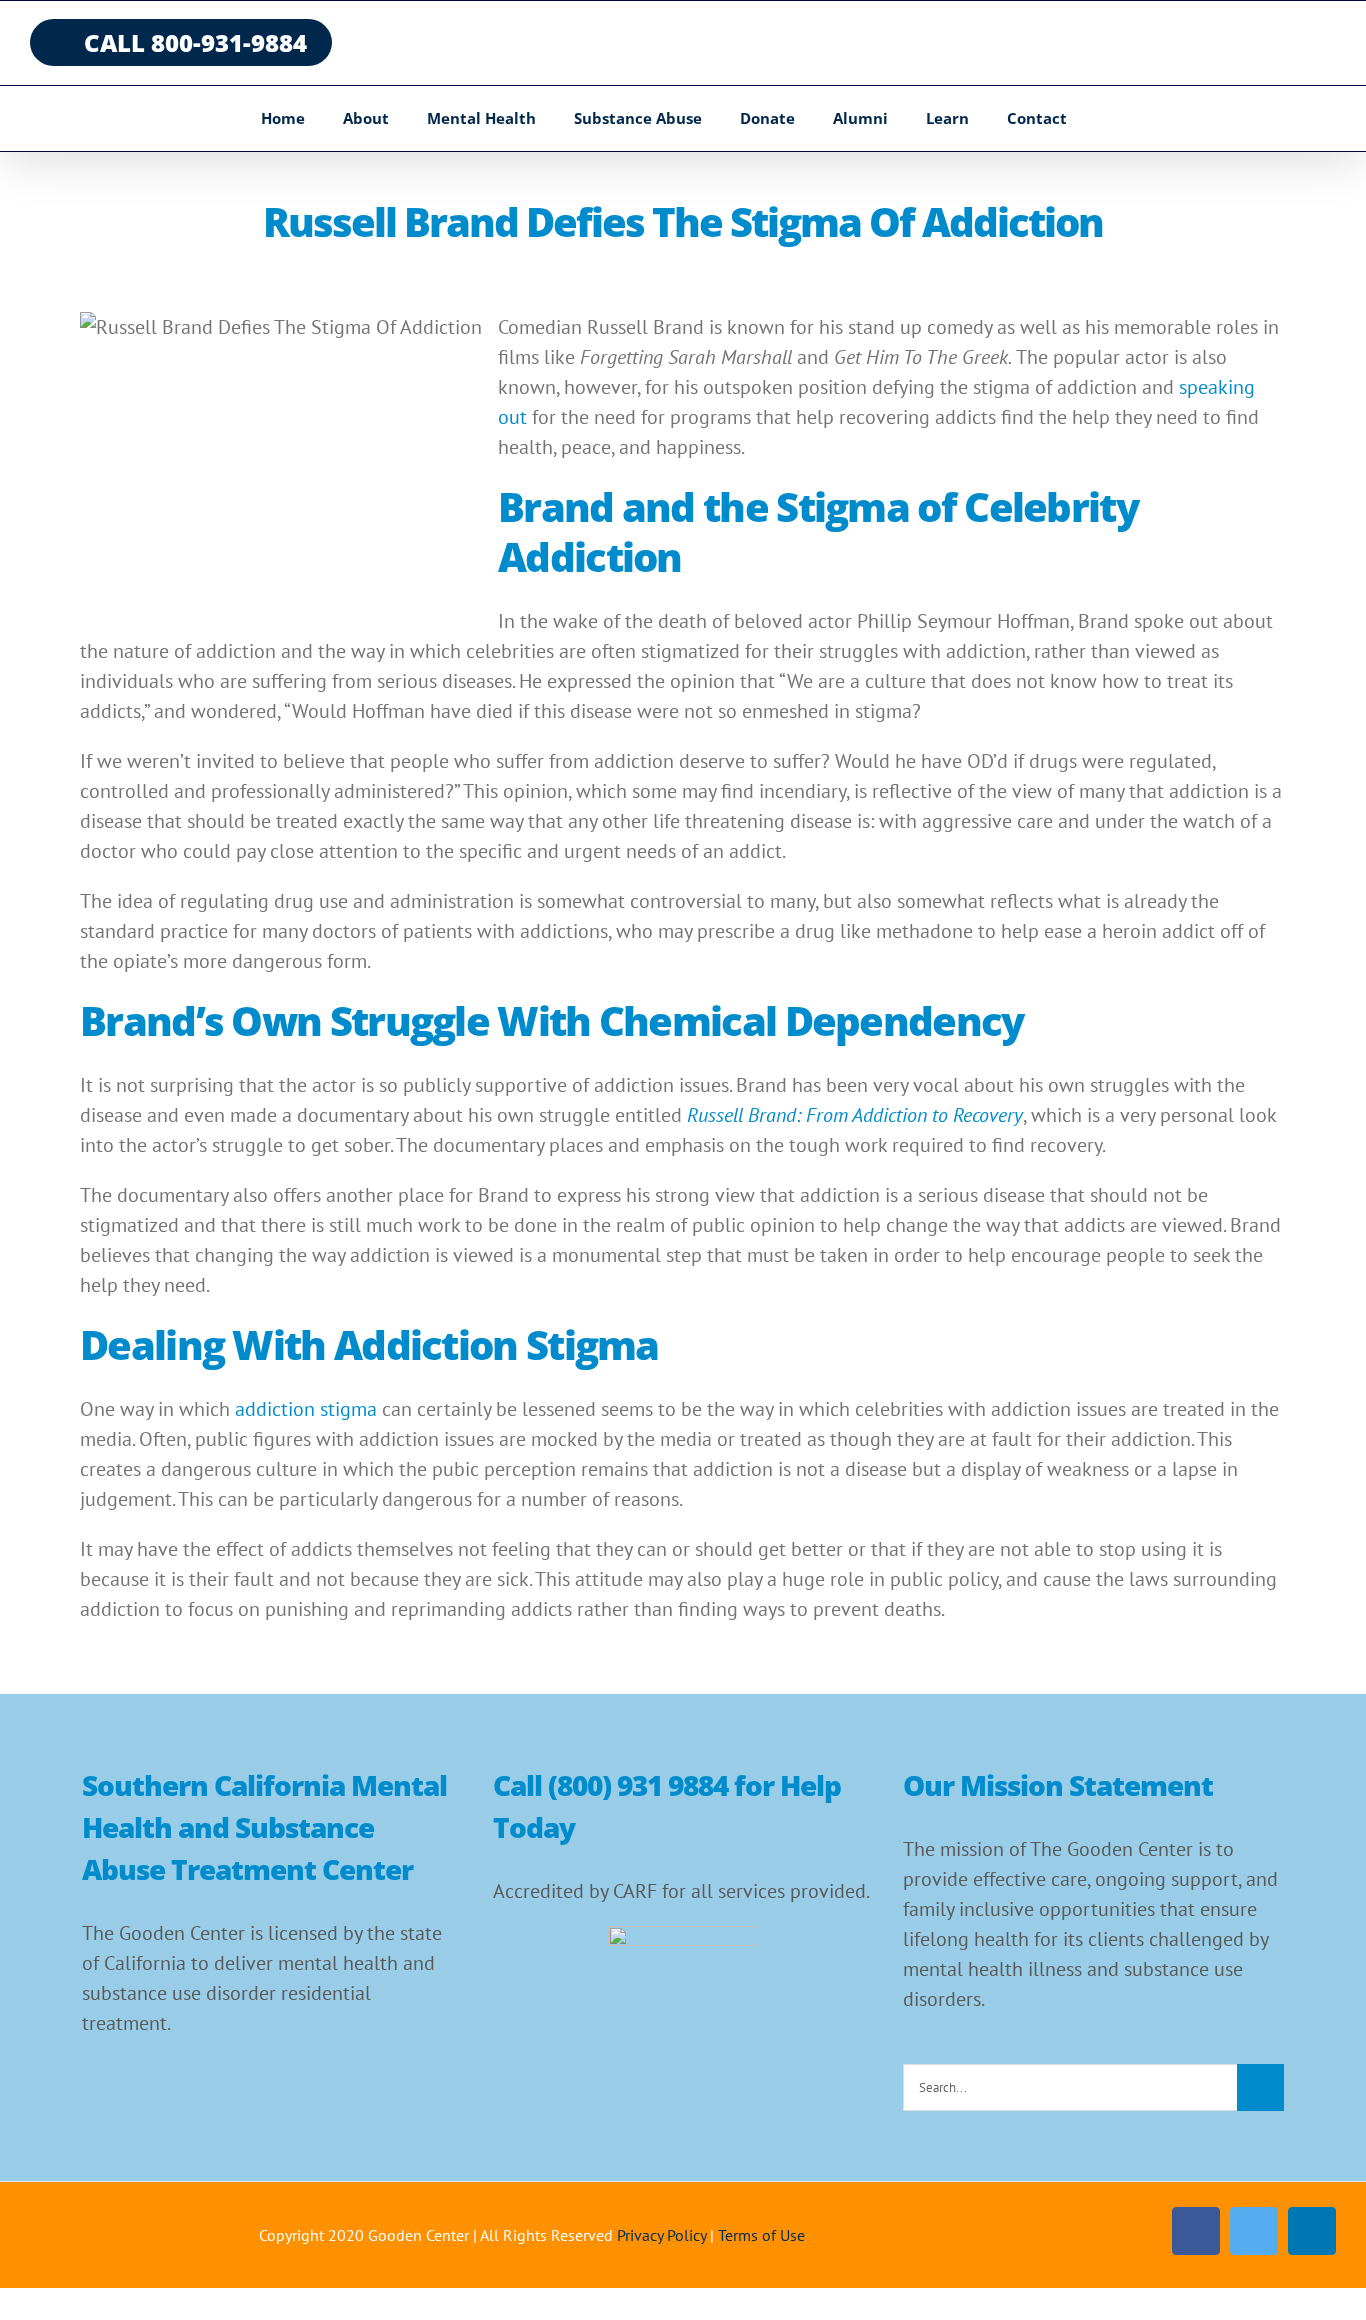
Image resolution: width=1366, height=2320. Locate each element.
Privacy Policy (661, 2235)
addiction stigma (306, 1409)
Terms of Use (761, 2235)
